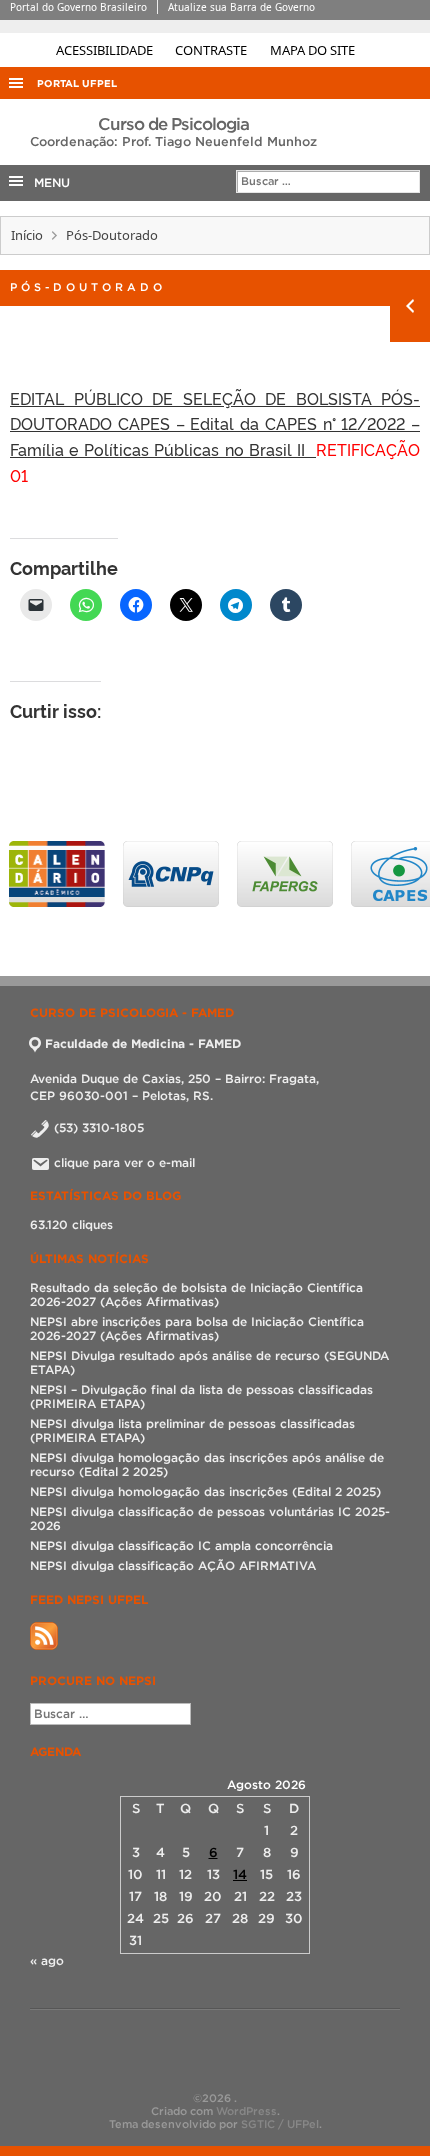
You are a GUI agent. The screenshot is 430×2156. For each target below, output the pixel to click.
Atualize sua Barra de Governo (241, 7)
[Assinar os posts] (44, 1645)
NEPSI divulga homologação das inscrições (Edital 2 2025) (205, 1491)
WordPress (246, 2111)
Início (27, 235)
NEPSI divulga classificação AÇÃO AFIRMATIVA (173, 1565)
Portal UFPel (77, 83)
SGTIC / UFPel (280, 2124)
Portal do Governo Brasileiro (78, 7)
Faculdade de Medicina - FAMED (143, 1043)
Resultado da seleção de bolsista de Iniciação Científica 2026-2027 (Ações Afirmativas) (196, 1294)
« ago (47, 1960)
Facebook (195, 2051)
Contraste (212, 50)
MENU (48, 182)
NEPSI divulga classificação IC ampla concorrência (181, 1545)
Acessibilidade (106, 50)
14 (240, 1874)
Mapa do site (312, 50)
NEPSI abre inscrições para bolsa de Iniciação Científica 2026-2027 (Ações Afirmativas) (197, 1328)
